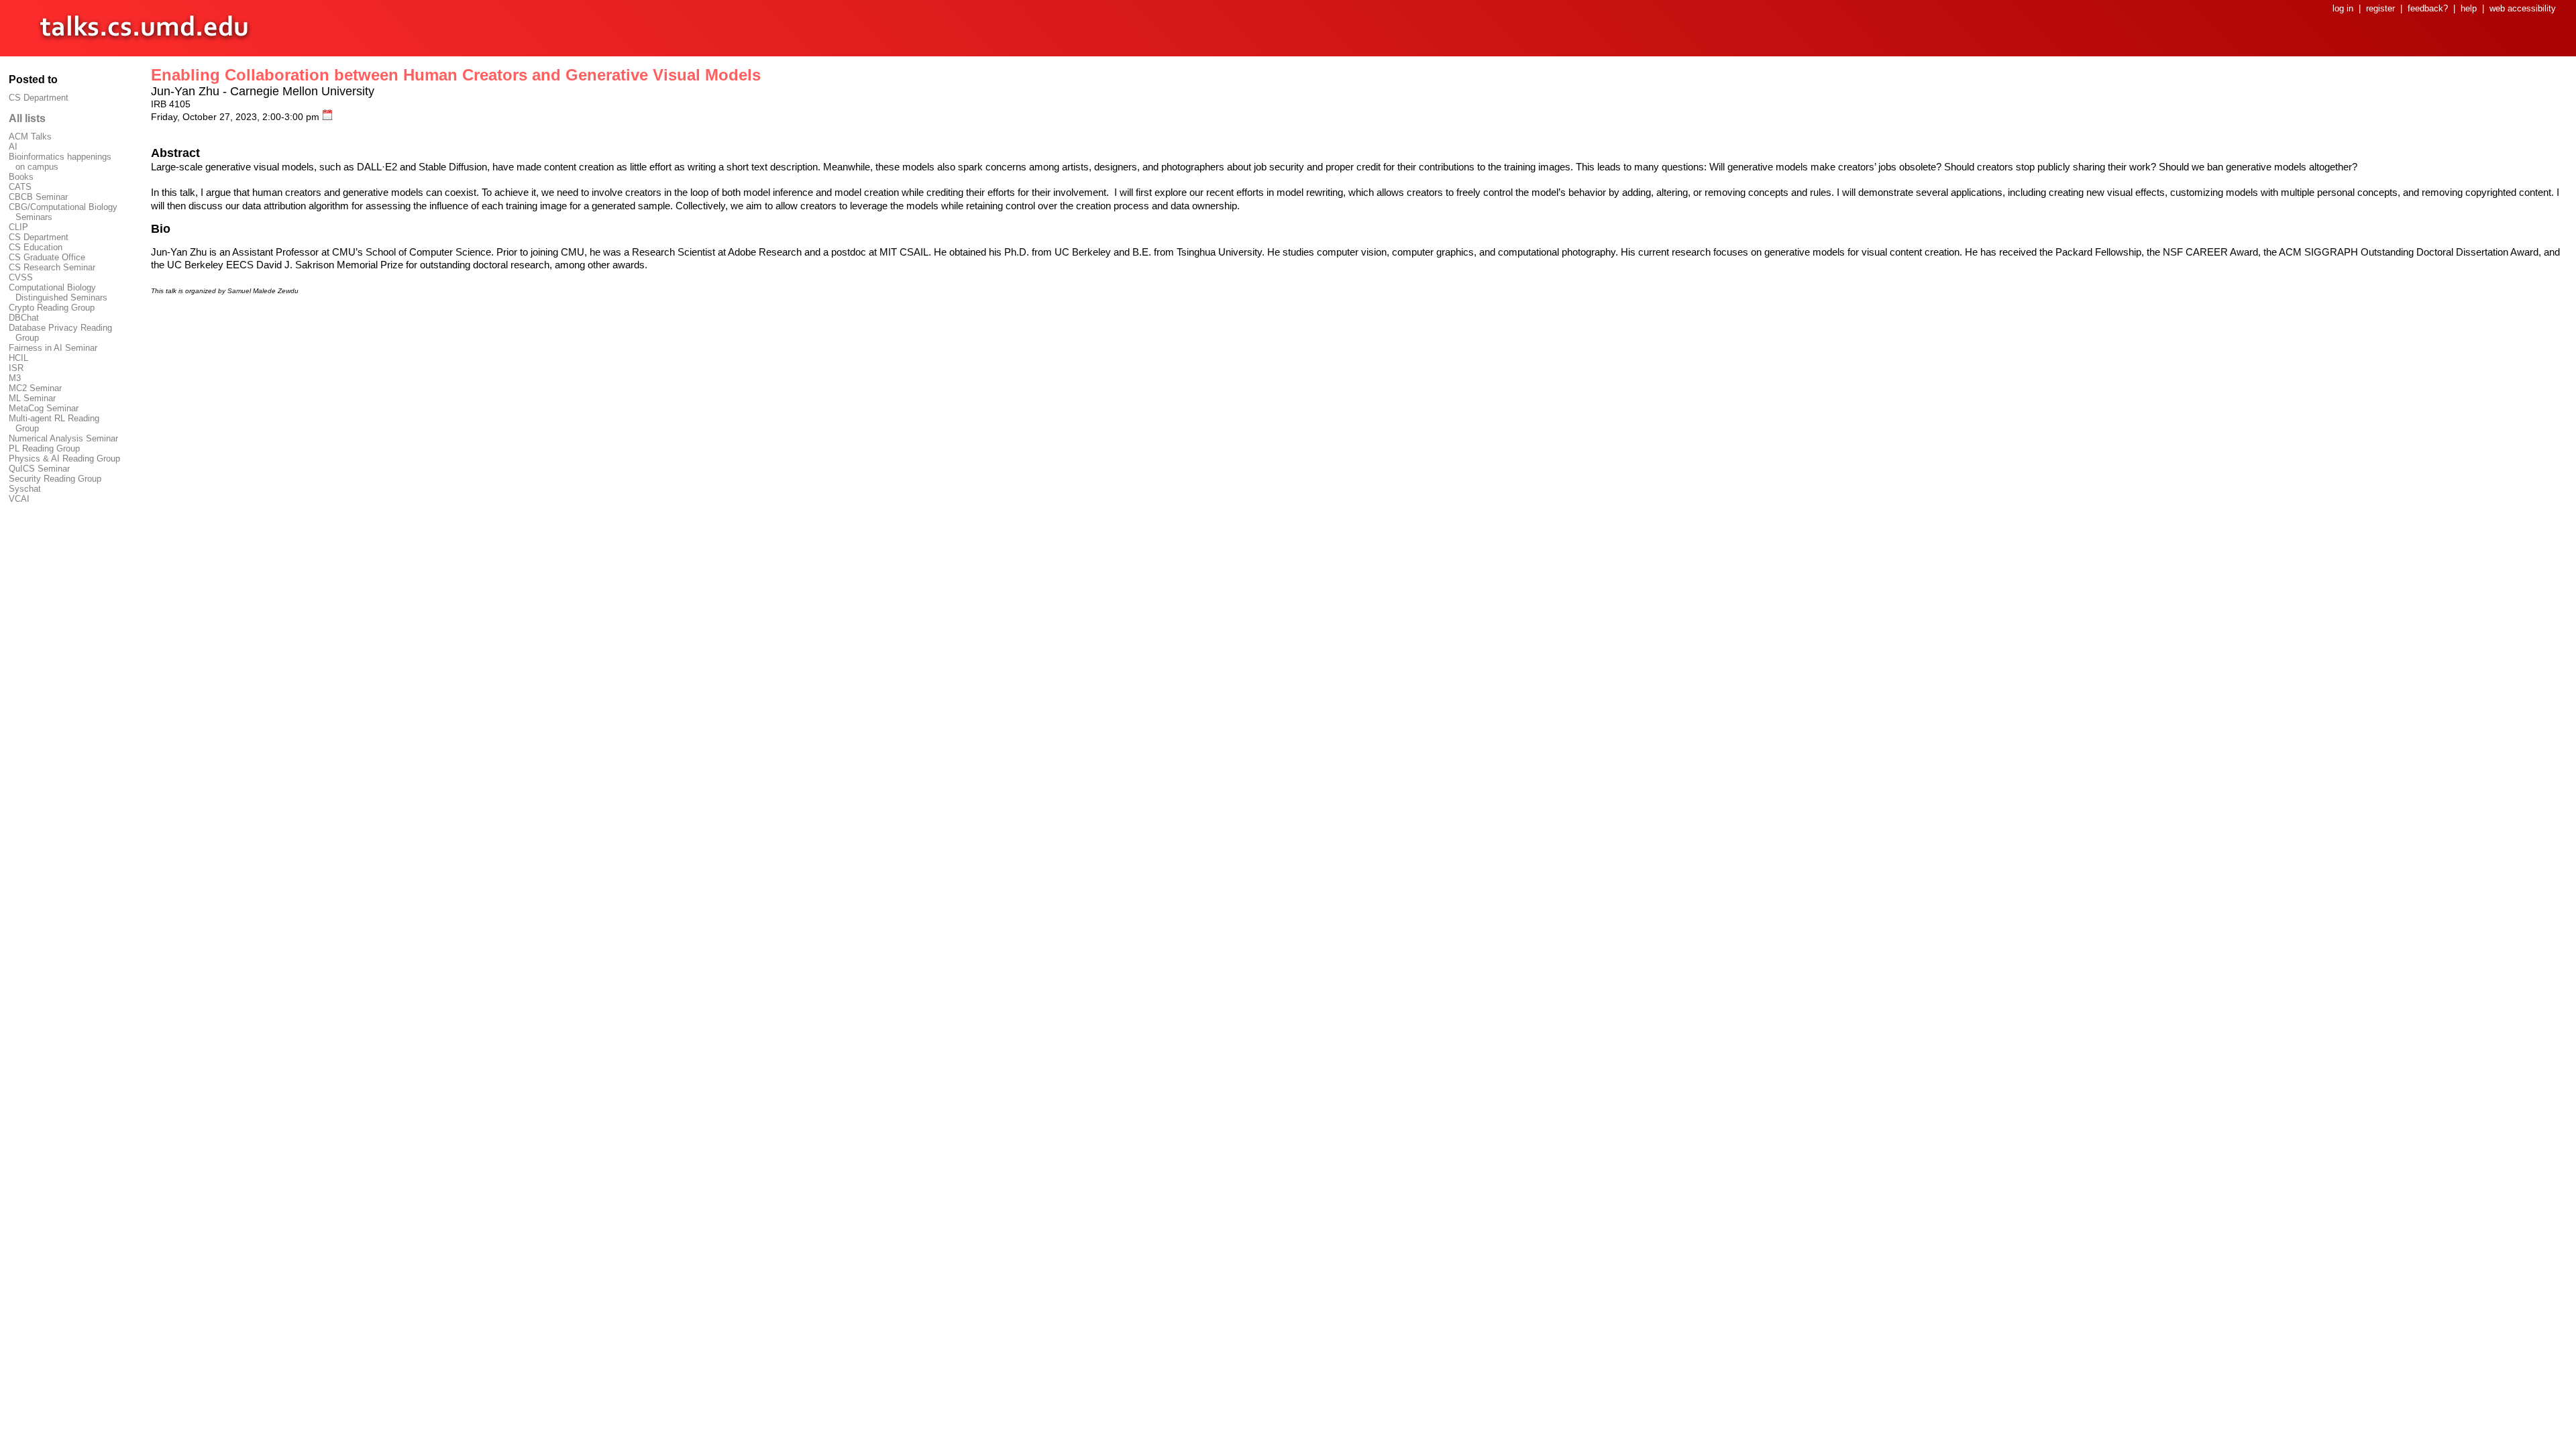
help (2469, 8)
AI (13, 147)
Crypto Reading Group (52, 308)
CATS (20, 187)
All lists (27, 118)
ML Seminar (32, 398)
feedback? (2428, 8)
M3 (15, 378)
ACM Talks (30, 137)
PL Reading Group (44, 448)
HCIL (18, 358)
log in (2343, 8)
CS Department (39, 98)
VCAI (19, 499)
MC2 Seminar (35, 388)
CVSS (21, 277)
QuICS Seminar (39, 469)
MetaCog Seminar (44, 408)
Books (21, 177)
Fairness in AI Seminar (53, 348)
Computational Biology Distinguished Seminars (58, 292)
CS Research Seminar (52, 267)
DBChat (24, 318)
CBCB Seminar (38, 197)
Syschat (25, 489)
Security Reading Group (55, 479)
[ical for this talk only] (327, 117)
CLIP (18, 227)
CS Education (36, 247)
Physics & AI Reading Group (64, 459)
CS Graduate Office (47, 257)
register (2380, 8)
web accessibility (2523, 8)
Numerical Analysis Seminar (63, 438)
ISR (16, 368)
